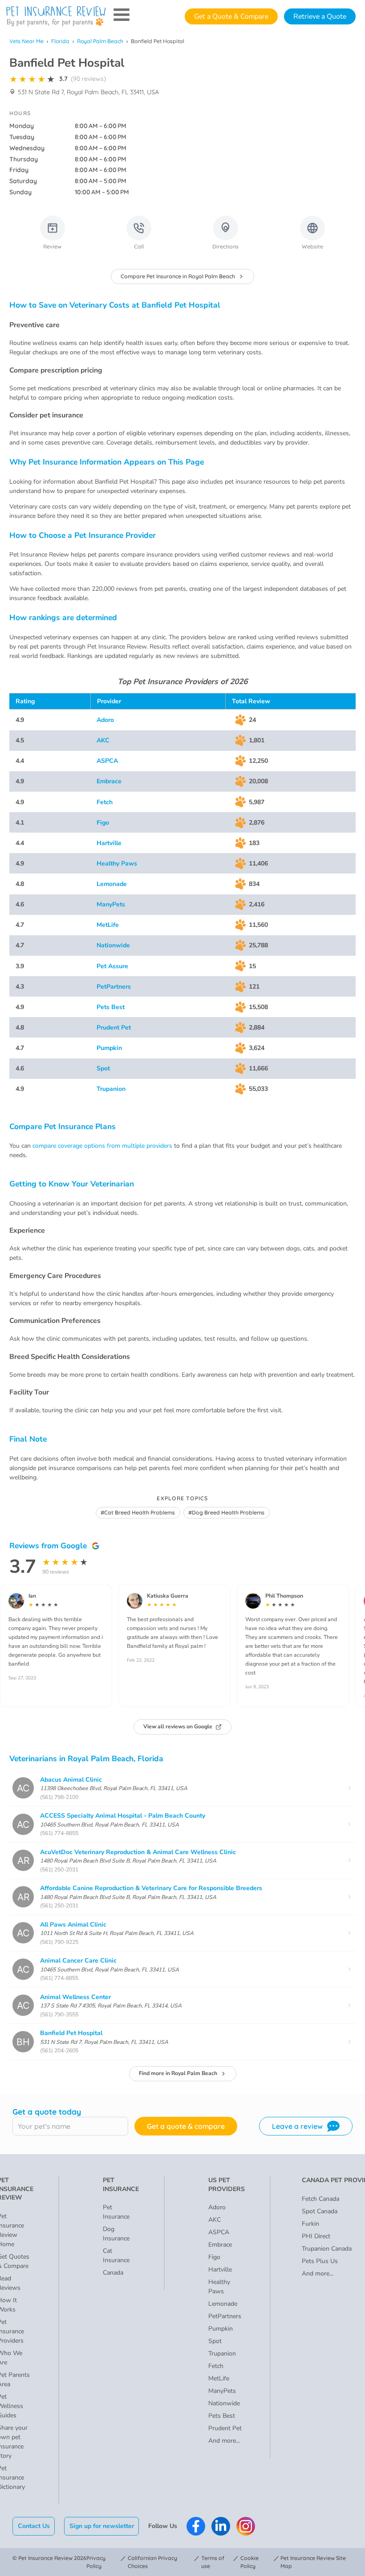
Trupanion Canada (327, 2249)
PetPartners (114, 987)
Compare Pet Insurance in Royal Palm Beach (178, 276)
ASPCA (107, 761)
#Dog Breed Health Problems (226, 1512)
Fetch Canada (320, 2199)
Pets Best (111, 1007)
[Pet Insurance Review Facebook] (196, 2526)
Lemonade (112, 884)
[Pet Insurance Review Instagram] (246, 2526)
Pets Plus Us (320, 2261)
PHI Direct (316, 2236)
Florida (60, 41)
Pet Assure (112, 966)
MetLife (108, 925)
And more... (224, 2441)
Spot (103, 1068)
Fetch (105, 802)
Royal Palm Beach (100, 41)
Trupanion (111, 1089)
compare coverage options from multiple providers (102, 1146)
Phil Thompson (284, 1596)
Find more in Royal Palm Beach (178, 2073)
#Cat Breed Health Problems (138, 1512)
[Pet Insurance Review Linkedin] (221, 2526)
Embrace (109, 781)
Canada (113, 2273)
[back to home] (56, 16)
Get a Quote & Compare (231, 16)
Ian (32, 1596)
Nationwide (113, 945)
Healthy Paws (117, 863)
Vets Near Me (26, 41)
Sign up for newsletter (102, 2526)
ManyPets (111, 904)
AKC (103, 740)
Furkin (310, 2224)
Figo (103, 823)
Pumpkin (109, 1048)
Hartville (109, 843)
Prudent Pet (114, 1028)
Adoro (105, 720)
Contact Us (34, 2526)
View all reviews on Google (178, 1727)
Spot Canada (320, 2211)
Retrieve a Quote (320, 16)
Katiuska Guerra (168, 1596)
